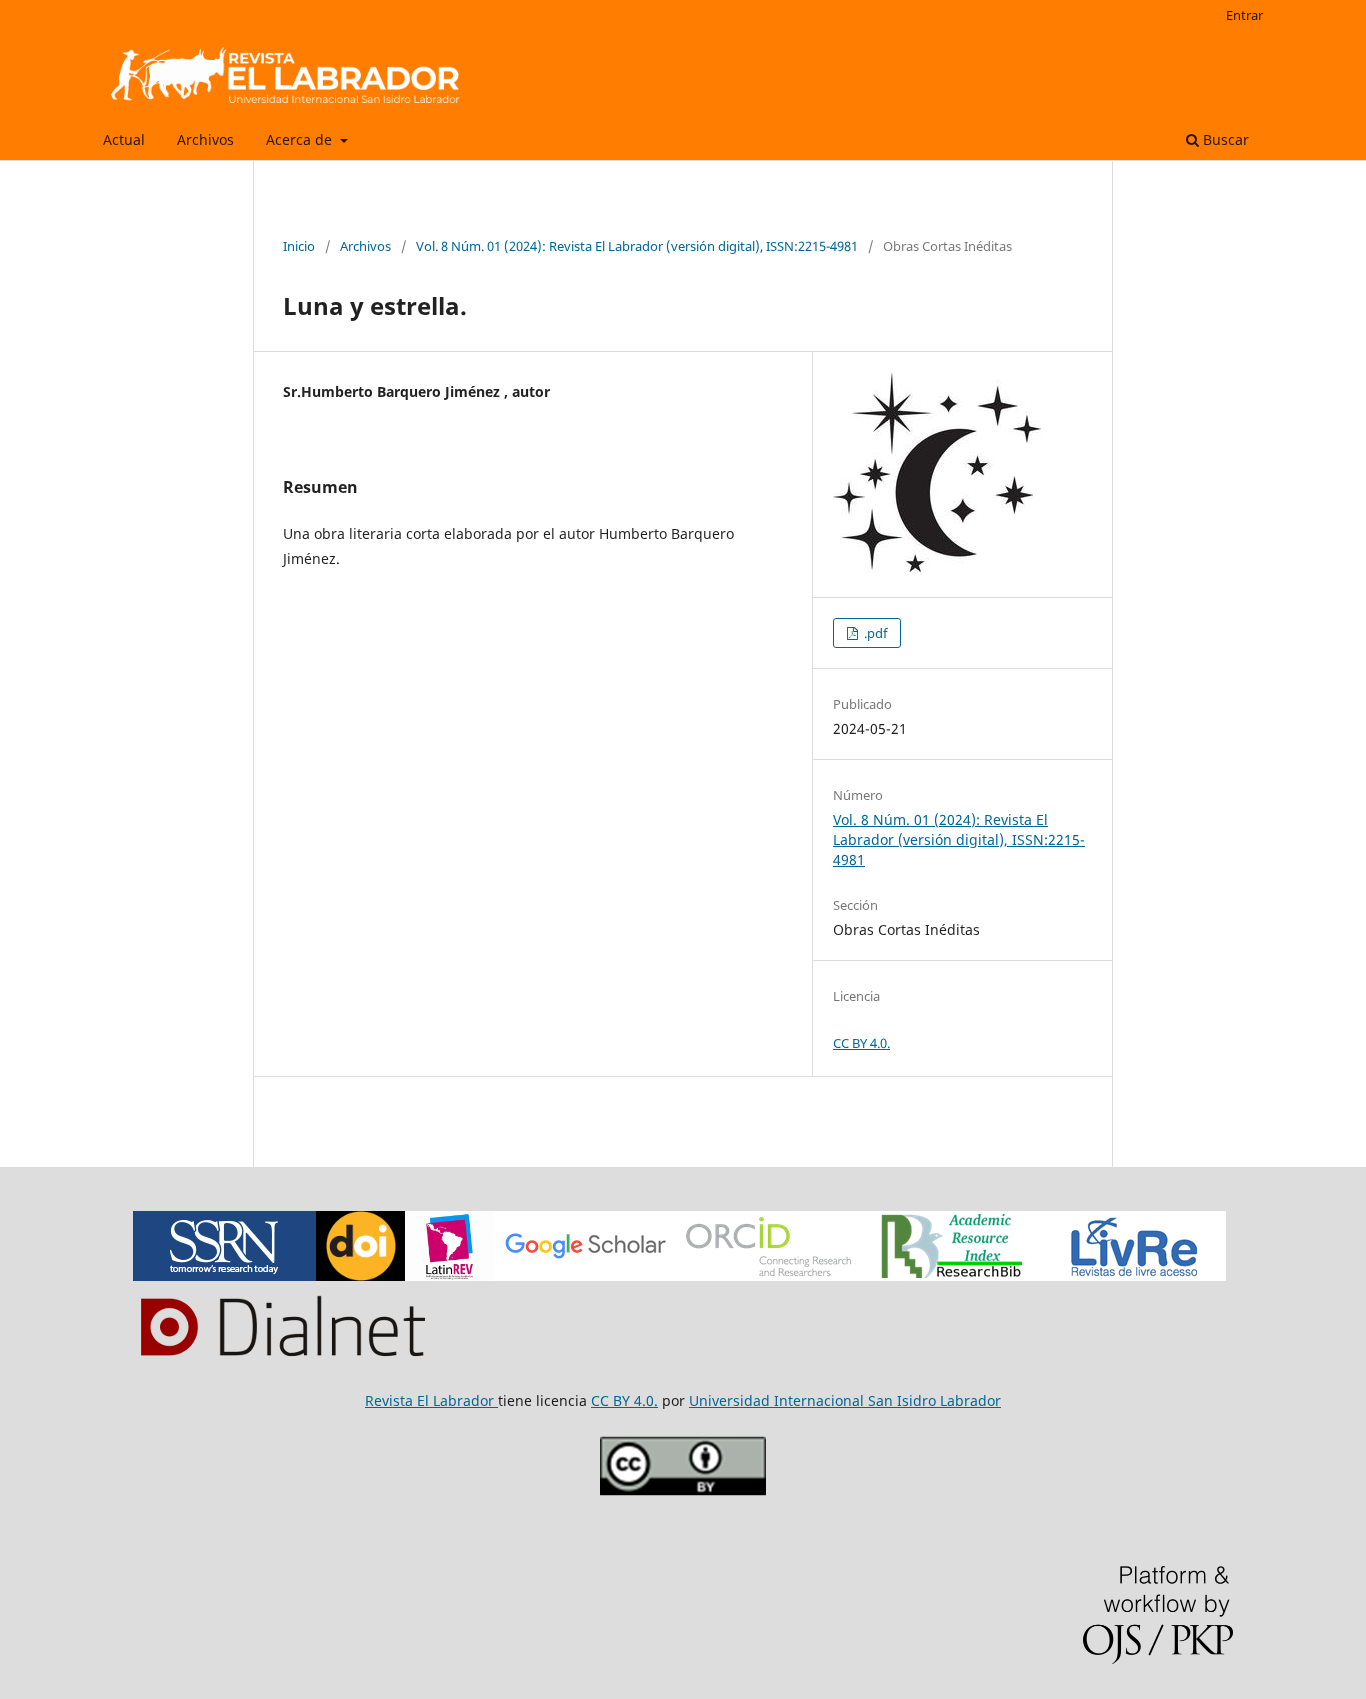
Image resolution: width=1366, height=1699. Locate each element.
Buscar (1224, 139)
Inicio (299, 246)
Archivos (205, 139)
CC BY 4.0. (861, 1043)
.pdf (874, 633)
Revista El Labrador (431, 1400)
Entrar (1244, 15)
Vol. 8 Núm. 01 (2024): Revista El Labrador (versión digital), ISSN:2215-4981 (637, 246)
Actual (124, 139)
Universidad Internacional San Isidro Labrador (845, 1400)
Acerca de (301, 139)
